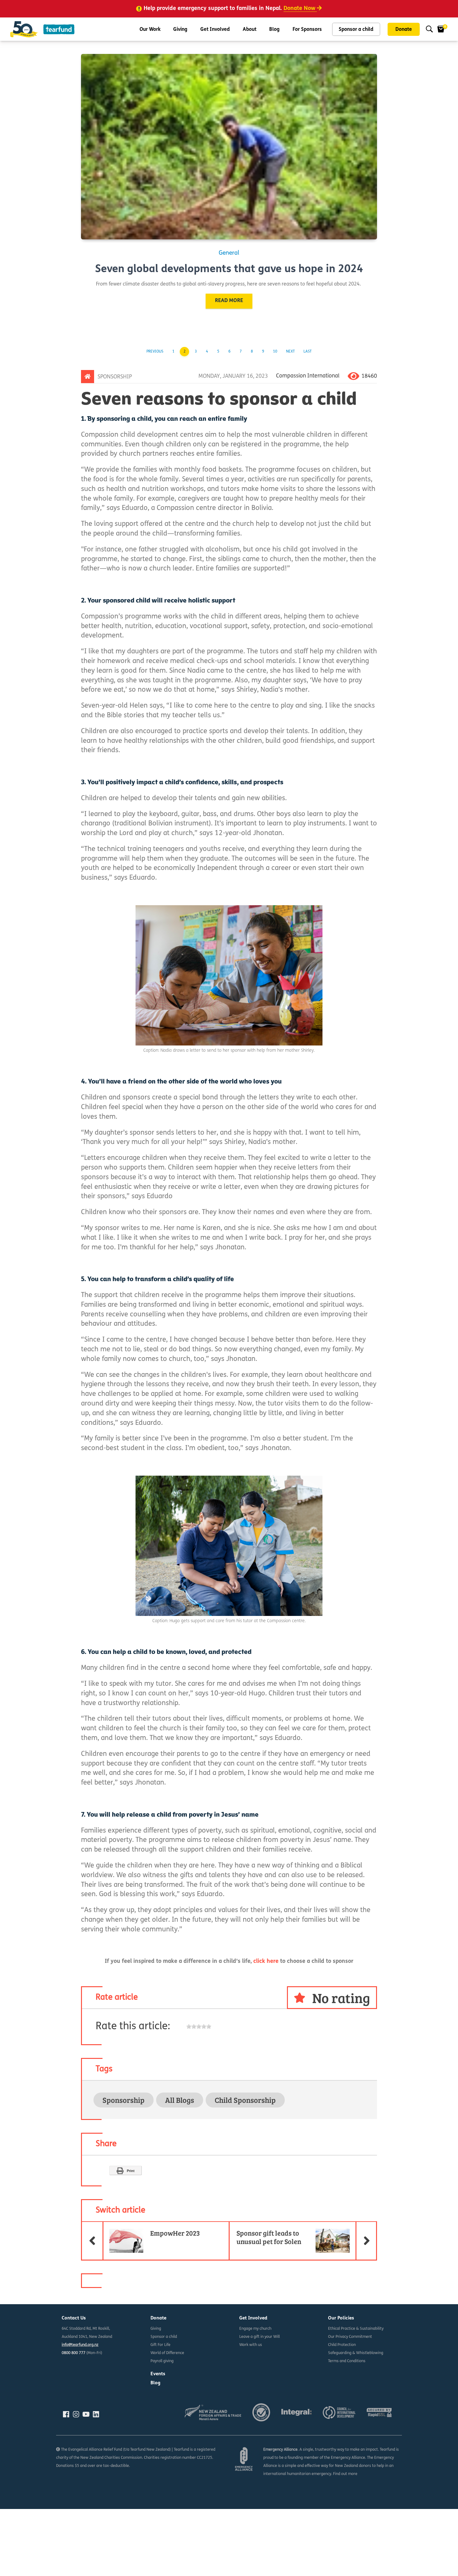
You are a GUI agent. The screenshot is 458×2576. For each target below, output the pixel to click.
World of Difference (167, 2353)
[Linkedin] (96, 2414)
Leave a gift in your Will (260, 2337)
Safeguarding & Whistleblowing (356, 2353)
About (250, 30)
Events (158, 2374)
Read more (229, 301)
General (229, 253)
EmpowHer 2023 (151, 2230)
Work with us (251, 2345)
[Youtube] (86, 2414)
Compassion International (308, 376)
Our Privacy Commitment (350, 2337)
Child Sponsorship (245, 2100)
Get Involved (215, 30)
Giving (180, 30)
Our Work (150, 30)
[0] (441, 29)
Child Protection (342, 2345)
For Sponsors (307, 30)
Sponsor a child (356, 30)
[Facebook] (66, 2414)
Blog (274, 30)
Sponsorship (115, 377)
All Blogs (180, 2100)
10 (275, 352)
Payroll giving (162, 2361)
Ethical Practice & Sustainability (356, 2329)
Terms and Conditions (347, 2361)
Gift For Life (160, 2345)
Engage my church (255, 2329)
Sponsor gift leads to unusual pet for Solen (307, 2234)
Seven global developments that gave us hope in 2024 (229, 269)
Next (290, 352)
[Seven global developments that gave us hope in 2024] (229, 147)
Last (308, 352)
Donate (404, 30)
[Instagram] (76, 2414)
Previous (155, 352)
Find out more (345, 2474)
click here (266, 1962)
